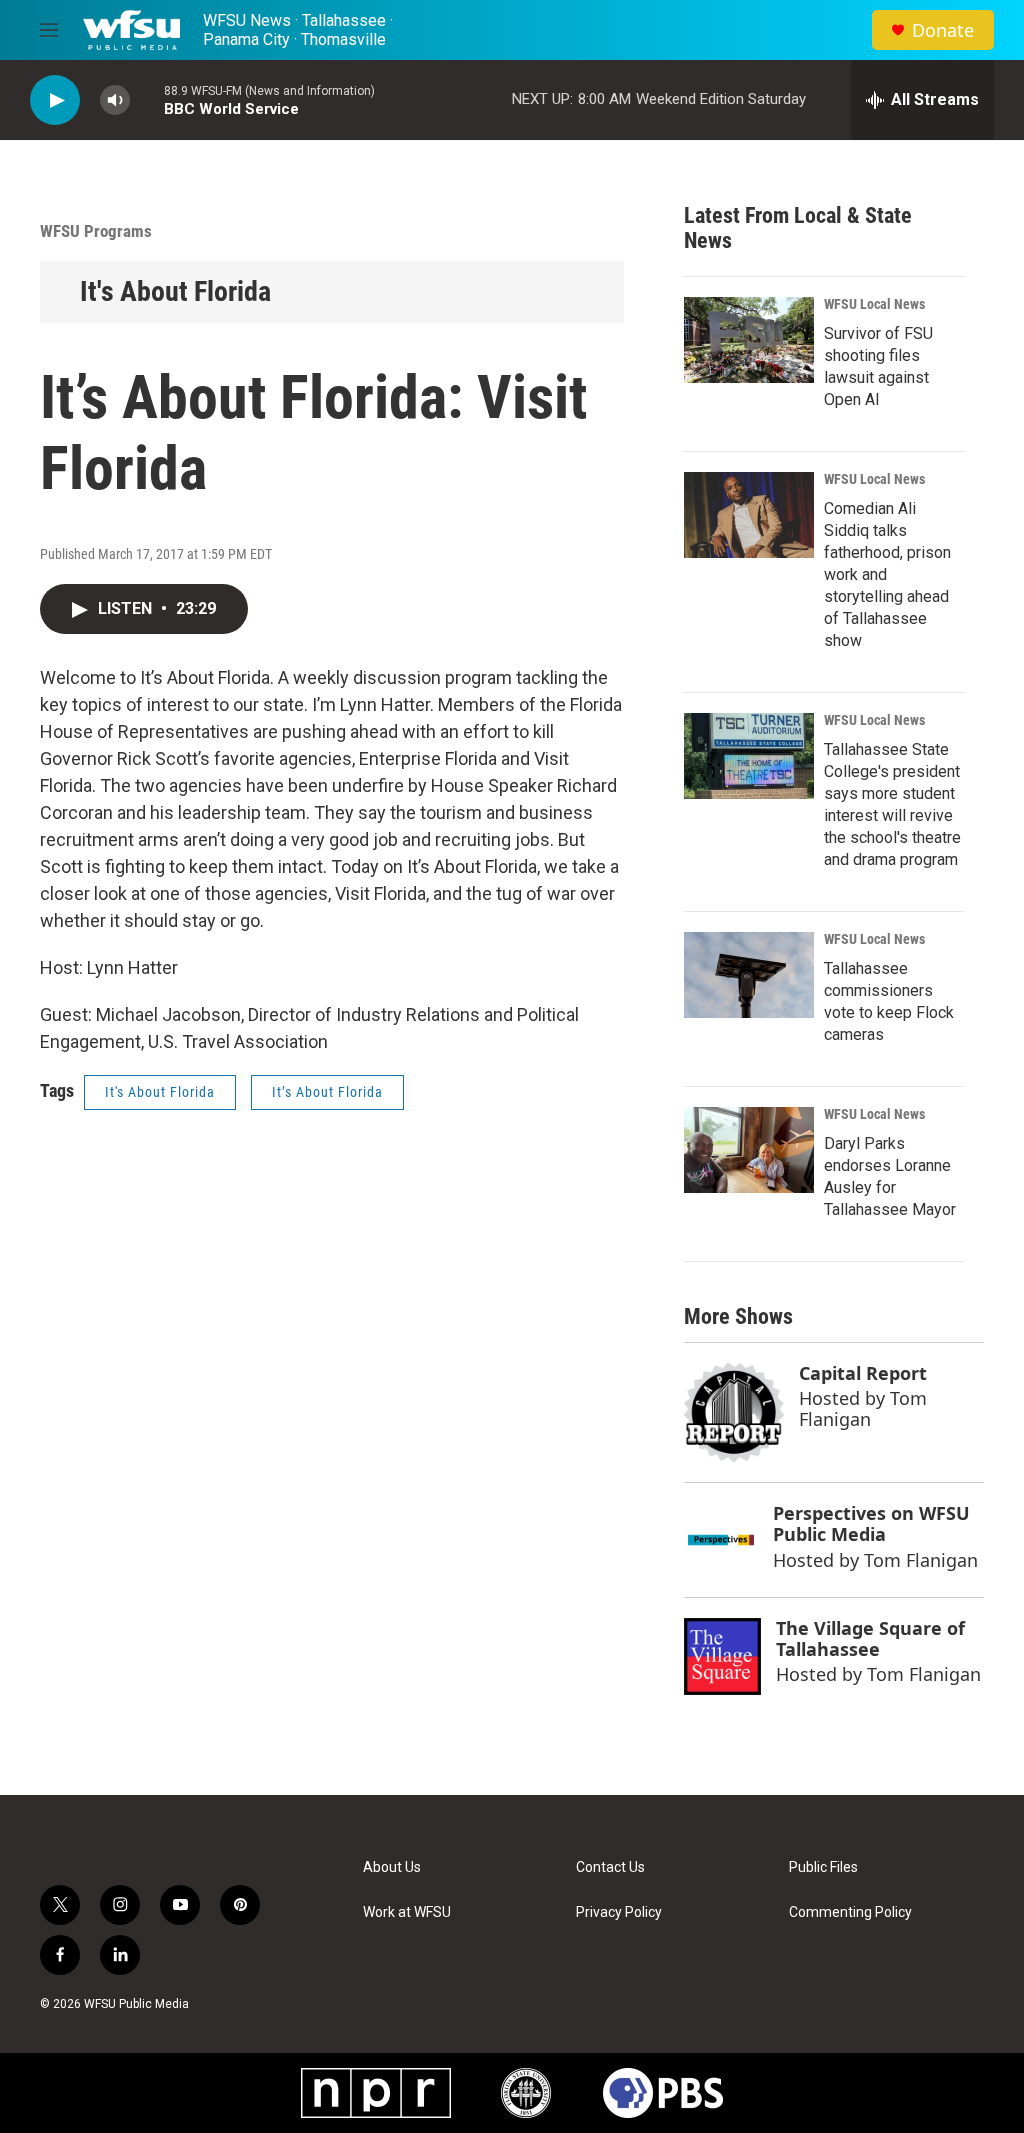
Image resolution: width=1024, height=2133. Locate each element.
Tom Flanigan (863, 1408)
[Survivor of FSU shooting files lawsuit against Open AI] (749, 340)
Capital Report (863, 1373)
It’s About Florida (327, 1092)
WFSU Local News (874, 304)
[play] (55, 100)
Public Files (823, 1867)
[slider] (147, 99)
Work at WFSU (407, 1912)
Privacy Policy (619, 1912)
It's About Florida (175, 291)
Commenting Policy (850, 1912)
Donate (943, 30)
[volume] (115, 100)
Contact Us (610, 1867)
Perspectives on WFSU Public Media (871, 1523)
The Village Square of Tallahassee (870, 1638)
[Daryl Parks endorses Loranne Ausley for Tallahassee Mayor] (749, 1150)
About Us (392, 1867)
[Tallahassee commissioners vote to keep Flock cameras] (749, 975)
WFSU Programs (96, 231)
